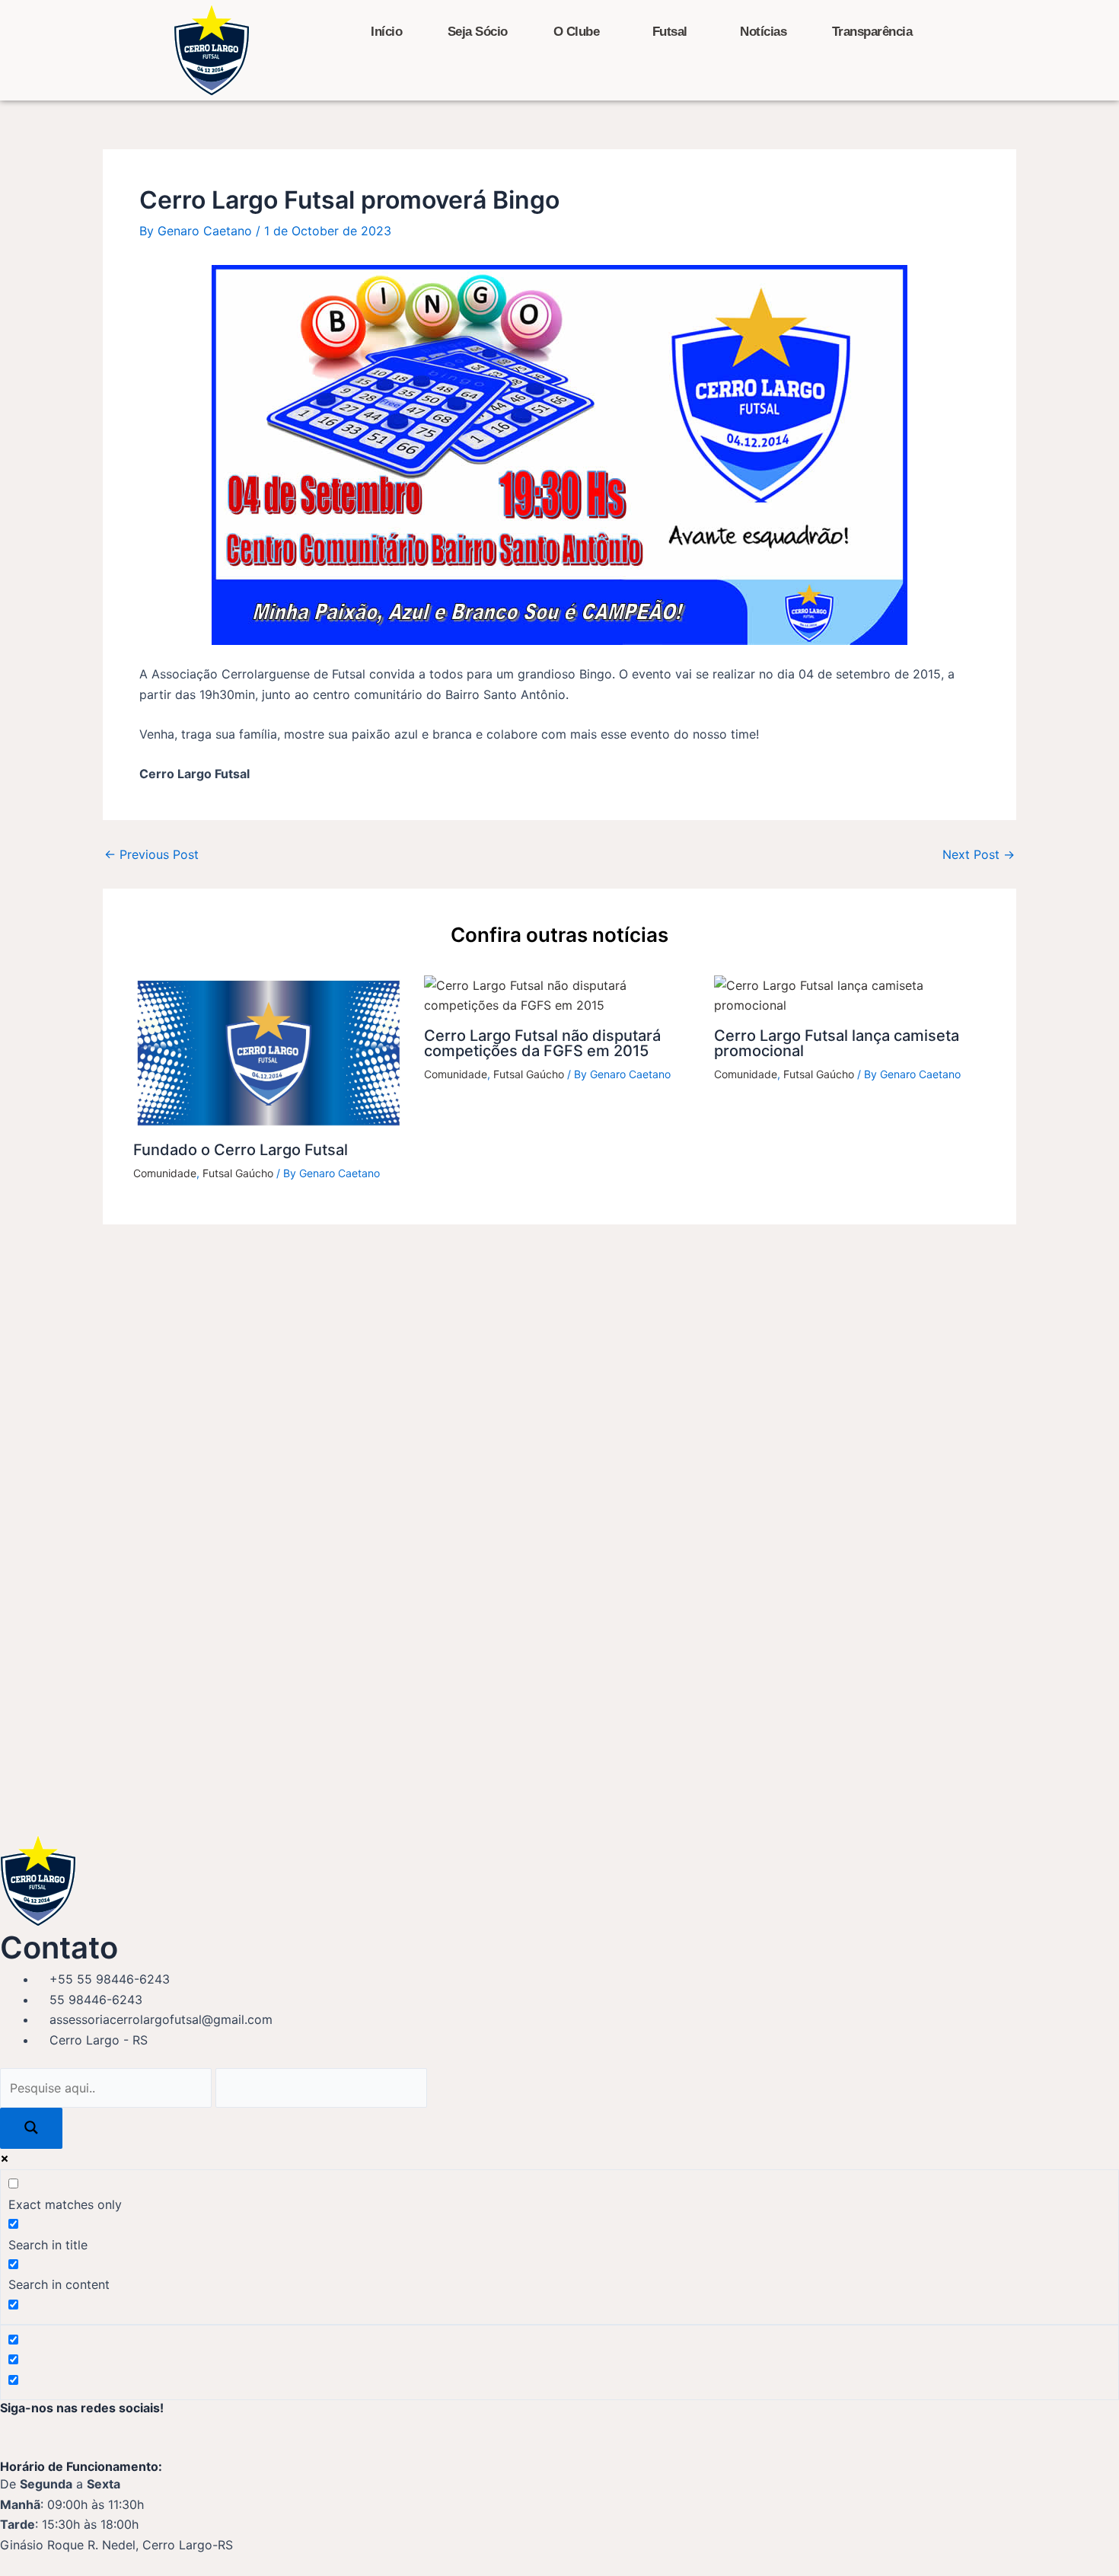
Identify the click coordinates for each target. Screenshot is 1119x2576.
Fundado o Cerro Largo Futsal (241, 1150)
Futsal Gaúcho (238, 1173)
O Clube (577, 32)
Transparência (872, 32)
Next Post (979, 854)
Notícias (763, 32)
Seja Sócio (478, 32)
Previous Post (151, 854)
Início (386, 32)
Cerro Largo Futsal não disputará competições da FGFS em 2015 (542, 1043)
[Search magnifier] (31, 2128)
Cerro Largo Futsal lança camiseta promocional (837, 1043)
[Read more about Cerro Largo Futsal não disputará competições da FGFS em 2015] (560, 994)
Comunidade (165, 1173)
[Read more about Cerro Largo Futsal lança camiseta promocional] (850, 994)
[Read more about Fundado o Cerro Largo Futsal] (269, 1052)
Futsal (670, 32)
